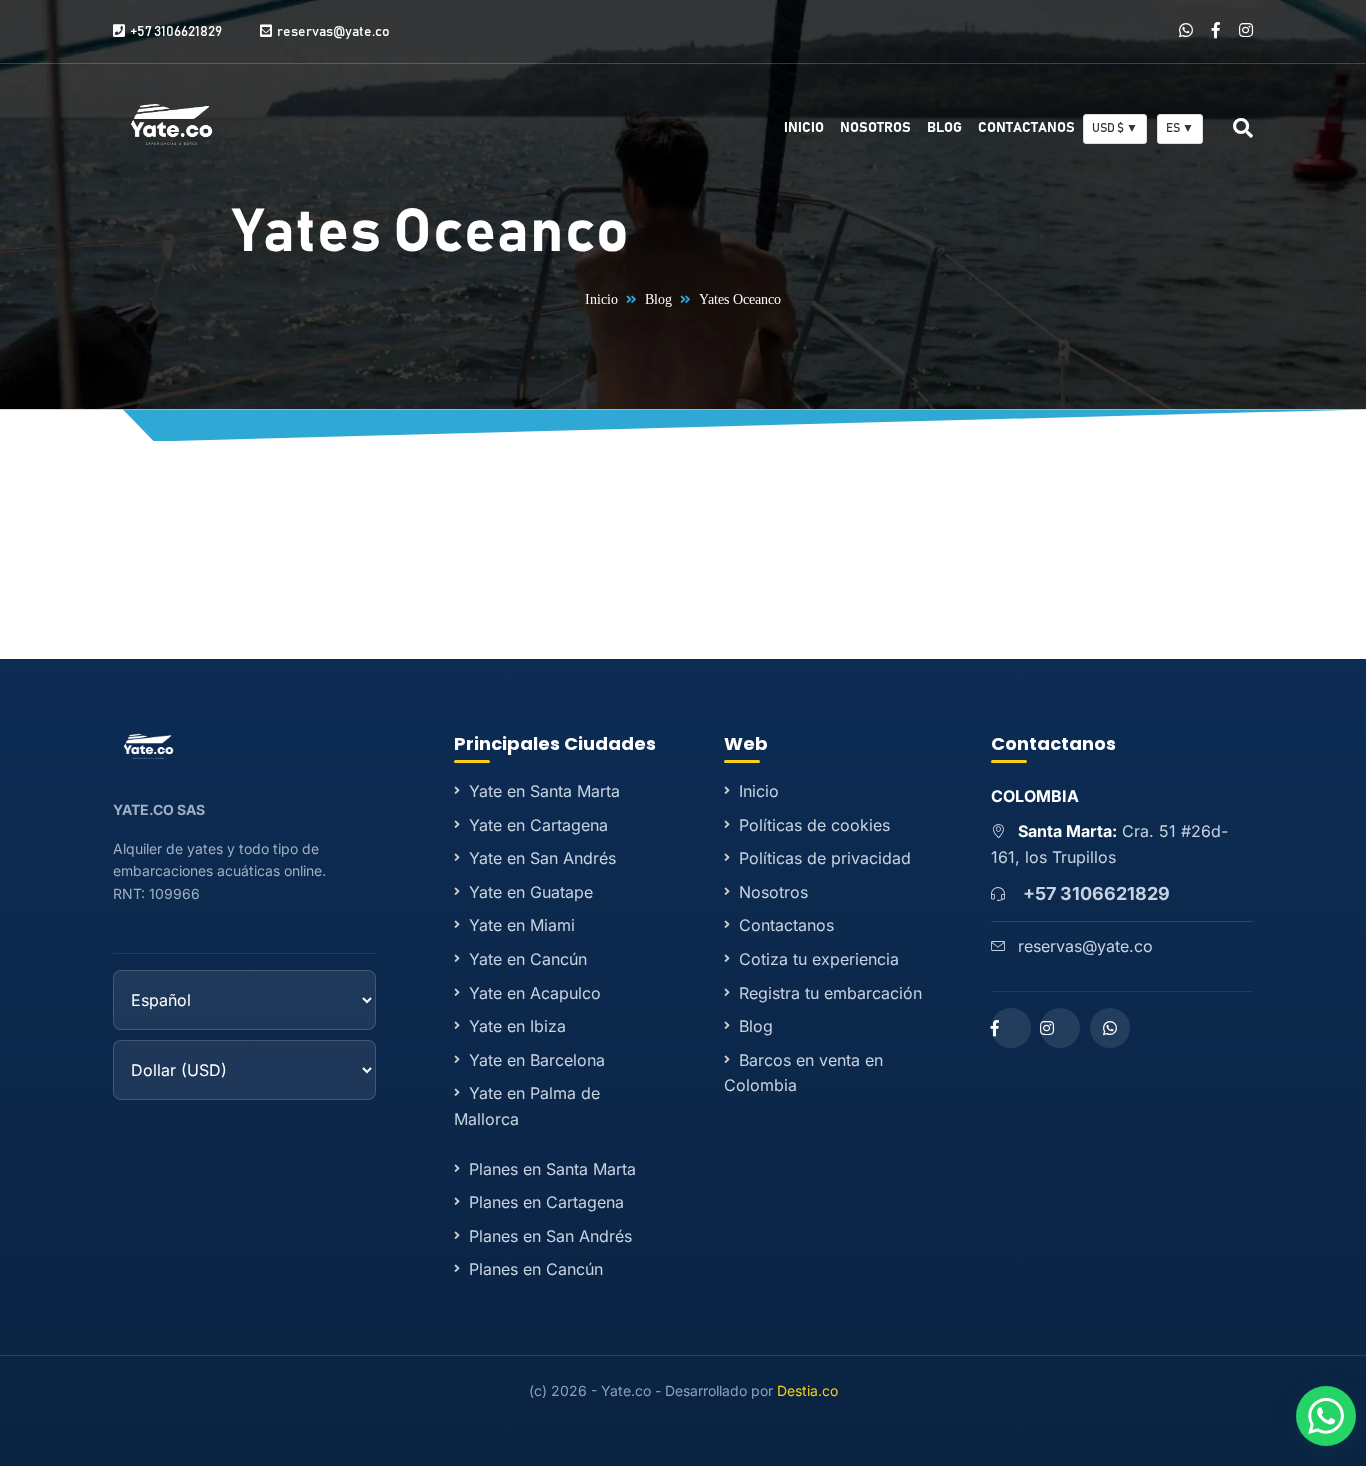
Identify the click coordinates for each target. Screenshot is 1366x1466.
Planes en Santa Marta (552, 1169)
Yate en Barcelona (537, 1060)
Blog (944, 128)
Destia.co (807, 1390)
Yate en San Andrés (542, 858)
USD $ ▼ (1115, 128)
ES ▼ (1180, 128)
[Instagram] (1246, 31)
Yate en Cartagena (538, 825)
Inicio (804, 128)
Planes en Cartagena (546, 1202)
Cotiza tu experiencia (819, 959)
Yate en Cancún (528, 959)
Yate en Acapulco (535, 993)
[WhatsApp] (1186, 31)
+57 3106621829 (1096, 893)
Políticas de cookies (814, 825)
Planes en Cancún (536, 1269)
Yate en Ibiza (517, 1026)
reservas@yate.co (1085, 946)
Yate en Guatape (531, 892)
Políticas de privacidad (825, 858)
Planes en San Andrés (550, 1236)
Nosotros (875, 128)
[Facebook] (1216, 31)
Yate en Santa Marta (544, 791)
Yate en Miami (522, 925)
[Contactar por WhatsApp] (1326, 1416)
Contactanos (1026, 128)
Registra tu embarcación (830, 993)
